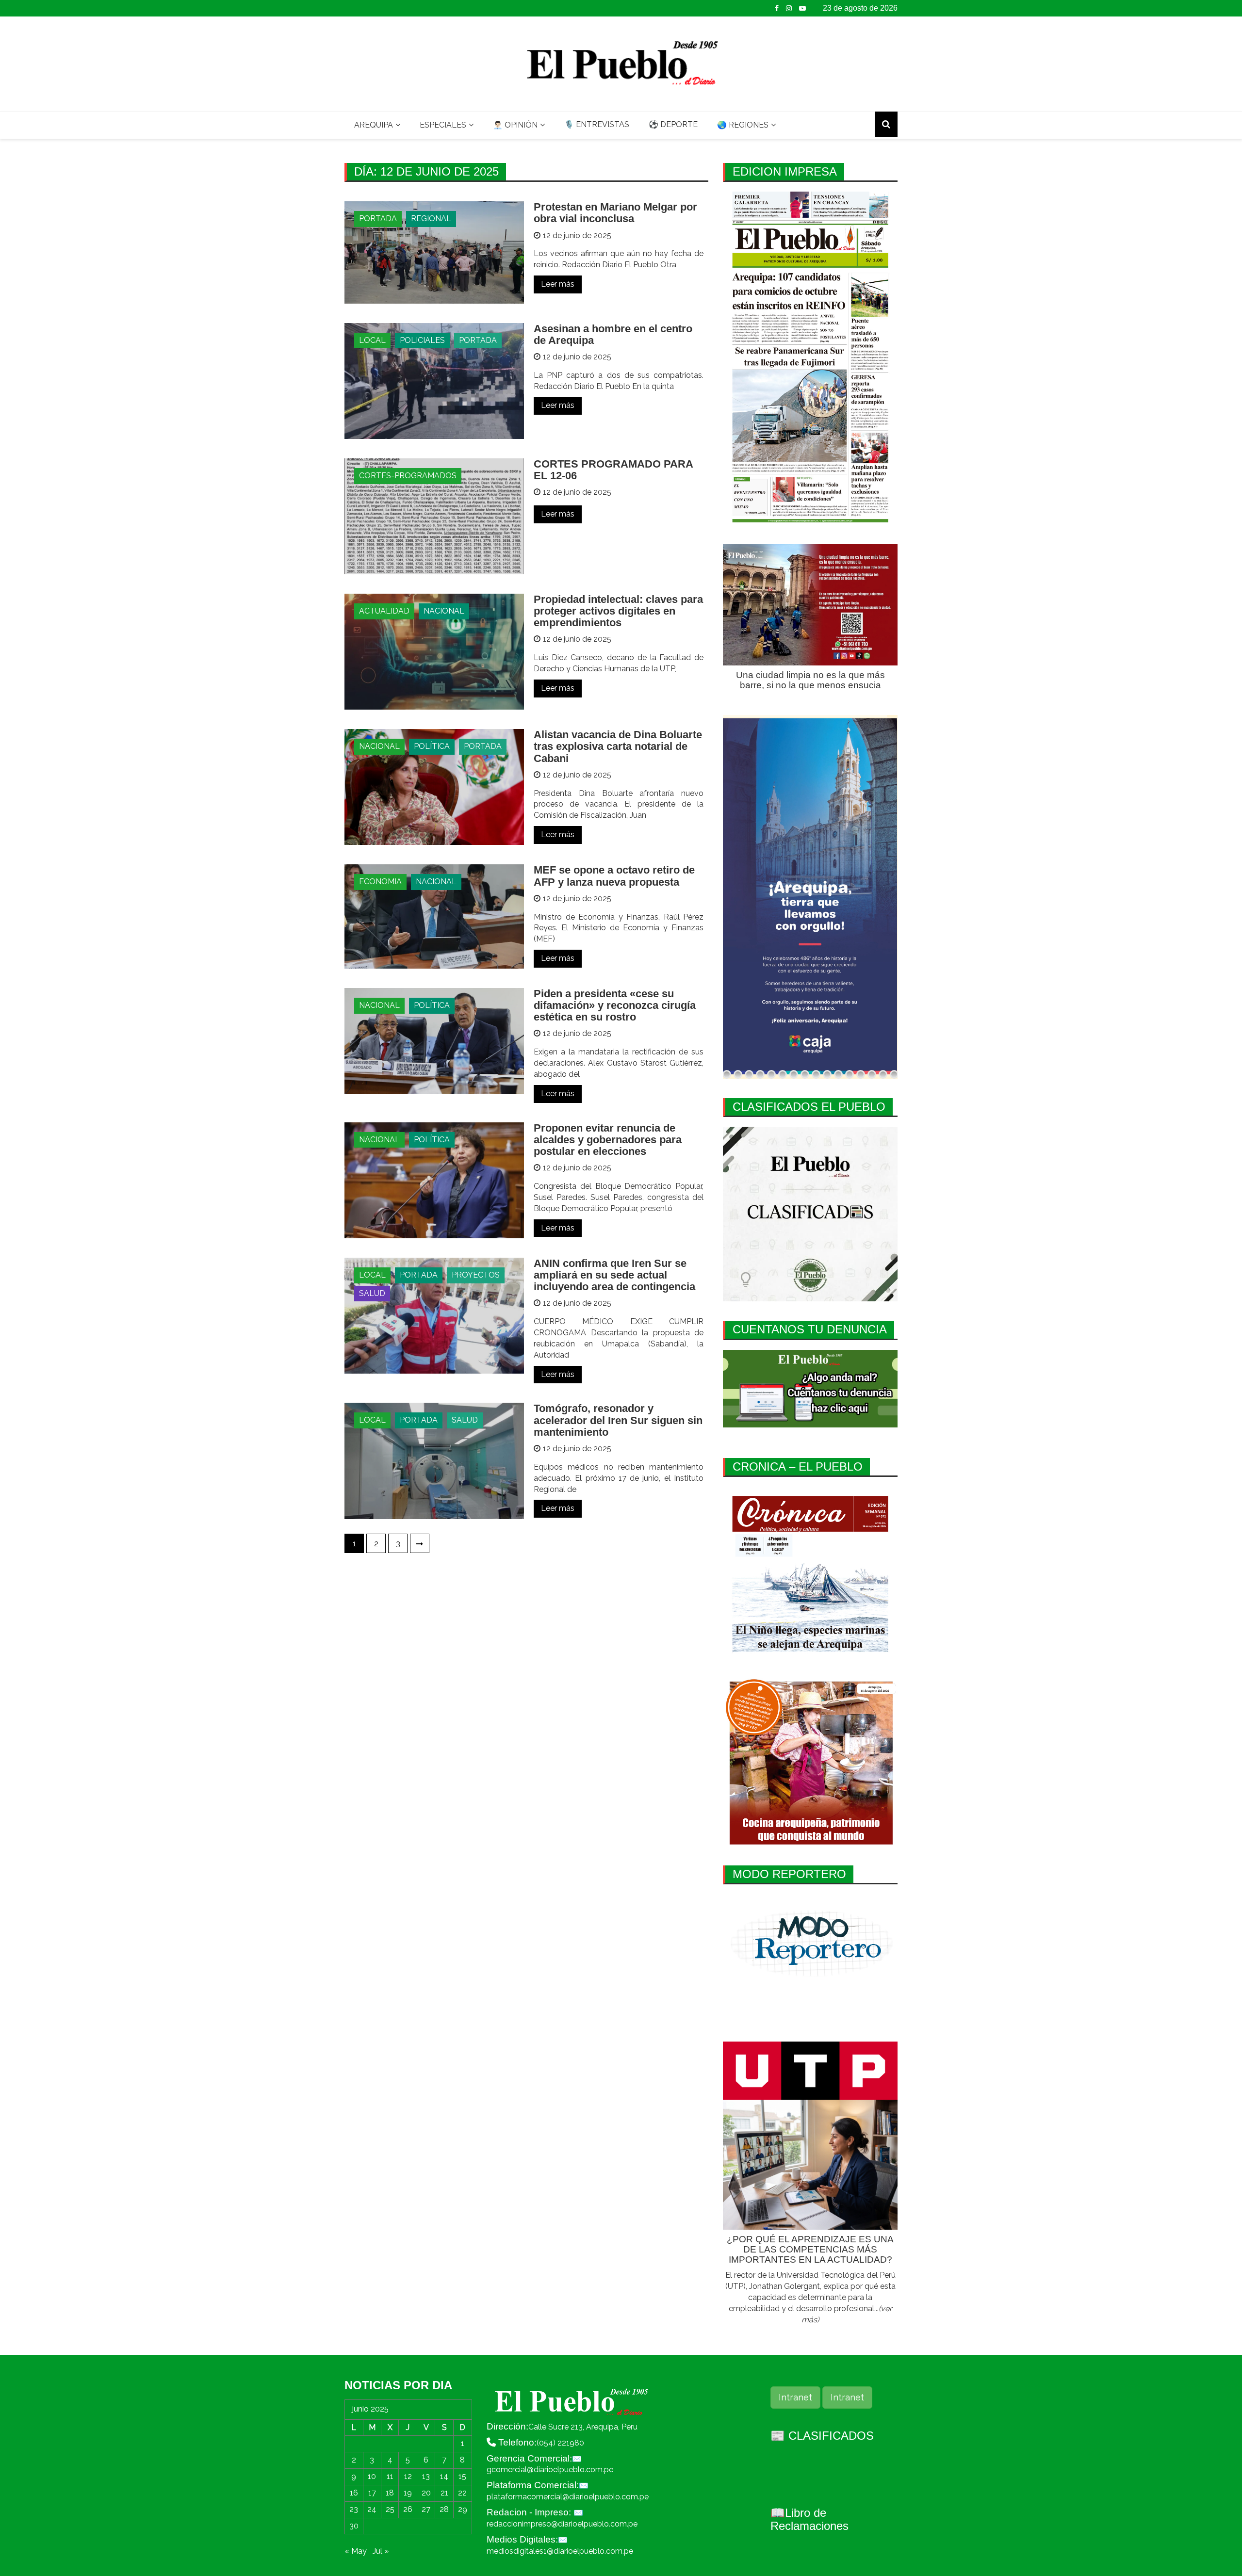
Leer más (558, 284)
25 (390, 2509)
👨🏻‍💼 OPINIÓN (515, 125)
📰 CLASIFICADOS (822, 2436)
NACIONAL (444, 611)
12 (408, 2476)
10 (372, 2476)
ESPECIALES (443, 125)
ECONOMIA (380, 882)
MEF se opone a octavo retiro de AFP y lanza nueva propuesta (614, 876)
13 (426, 2476)
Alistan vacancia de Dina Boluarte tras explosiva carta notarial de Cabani (618, 746)
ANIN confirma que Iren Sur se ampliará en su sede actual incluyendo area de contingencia (614, 1275)
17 (372, 2493)
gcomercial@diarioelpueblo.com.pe (550, 2470)
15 (462, 2476)
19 (408, 2493)
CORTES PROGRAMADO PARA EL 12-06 (613, 470)
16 (354, 2493)
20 (426, 2493)
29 (463, 2509)
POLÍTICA (432, 746)
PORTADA (378, 219)
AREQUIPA (374, 125)
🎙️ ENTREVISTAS (597, 124)
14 (444, 2476)
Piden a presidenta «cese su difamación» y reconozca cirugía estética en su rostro (615, 1005)
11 (390, 2476)
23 (354, 2509)
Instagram (789, 8)
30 (354, 2526)
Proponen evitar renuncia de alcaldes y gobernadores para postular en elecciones (608, 1140)
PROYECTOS (476, 1275)
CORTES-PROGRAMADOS (408, 476)
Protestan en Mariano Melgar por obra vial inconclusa (615, 213)
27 (426, 2509)
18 (390, 2493)
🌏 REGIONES (743, 125)
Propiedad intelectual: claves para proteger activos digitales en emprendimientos (618, 611)
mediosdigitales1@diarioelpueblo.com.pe (560, 2551)
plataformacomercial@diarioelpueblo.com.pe (568, 2497)
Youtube (802, 8)
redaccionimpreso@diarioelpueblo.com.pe (562, 2524)
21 (444, 2493)
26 (408, 2509)
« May (356, 2551)
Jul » (381, 2551)
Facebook (777, 8)
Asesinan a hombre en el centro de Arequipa (613, 334)
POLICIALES (422, 340)
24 (372, 2509)
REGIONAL (431, 219)
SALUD (372, 1293)
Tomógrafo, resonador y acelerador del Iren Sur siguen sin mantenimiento (618, 1420)
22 (462, 2493)
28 (444, 2509)
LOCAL (372, 340)
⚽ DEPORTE (673, 124)
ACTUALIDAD (384, 611)
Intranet (795, 2397)
